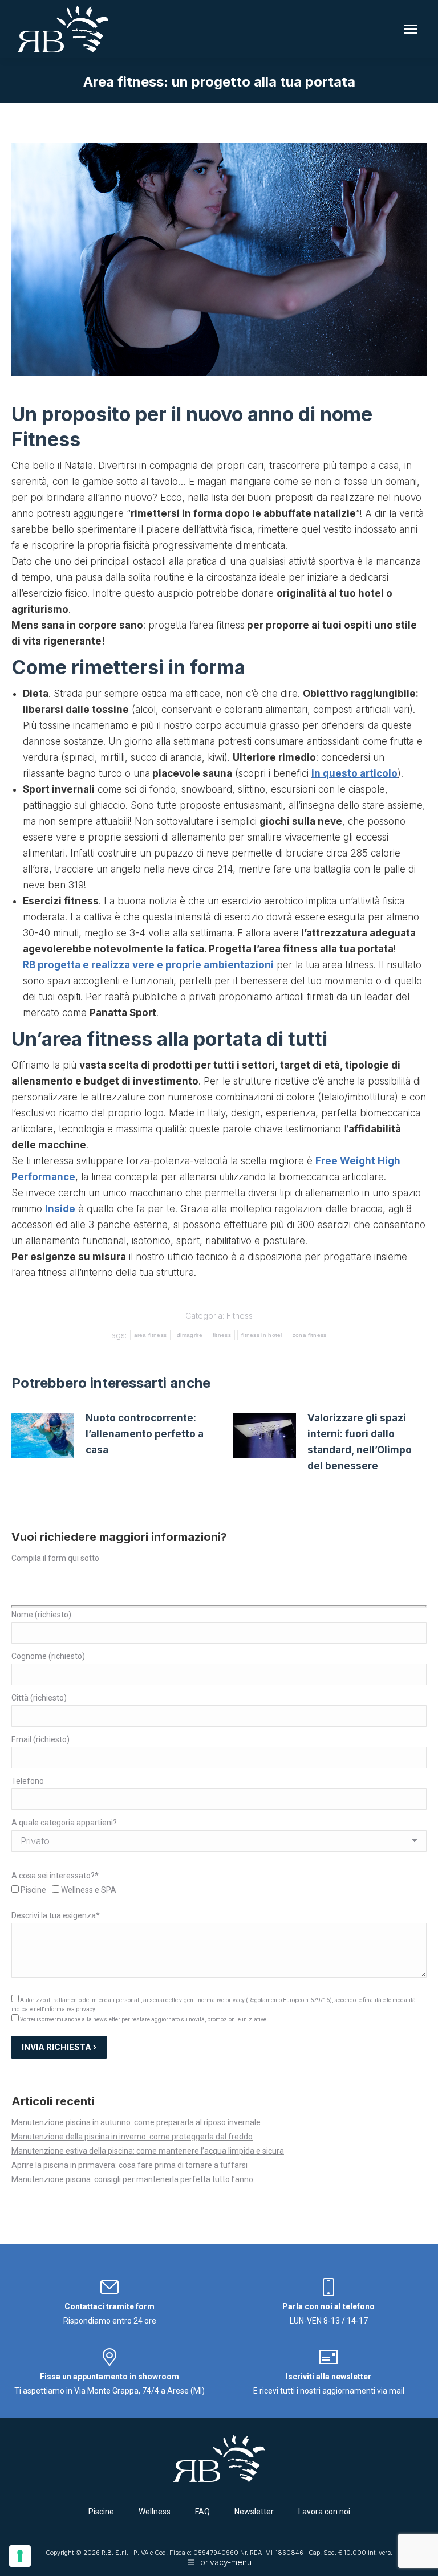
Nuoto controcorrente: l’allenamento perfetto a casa (145, 1434)
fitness (222, 1335)
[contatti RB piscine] (109, 2292)
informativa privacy (70, 2009)
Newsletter (254, 2512)
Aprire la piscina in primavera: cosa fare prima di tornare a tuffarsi (129, 2165)
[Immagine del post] (43, 1436)
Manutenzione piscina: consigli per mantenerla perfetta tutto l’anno (132, 2179)
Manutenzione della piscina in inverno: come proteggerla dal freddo (132, 2137)
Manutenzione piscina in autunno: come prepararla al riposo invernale (136, 2122)
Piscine (101, 2512)
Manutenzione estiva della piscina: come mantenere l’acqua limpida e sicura (148, 2151)
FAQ (202, 2512)
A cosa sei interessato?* (55, 1876)
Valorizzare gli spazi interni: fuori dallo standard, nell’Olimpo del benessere (360, 1442)
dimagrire (190, 1335)
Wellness (155, 2512)
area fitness (151, 1335)
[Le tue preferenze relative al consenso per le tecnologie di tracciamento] (20, 2556)
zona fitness (310, 1335)
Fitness (240, 1316)
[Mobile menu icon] (411, 29)
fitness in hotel (262, 1335)
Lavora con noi (324, 2512)
